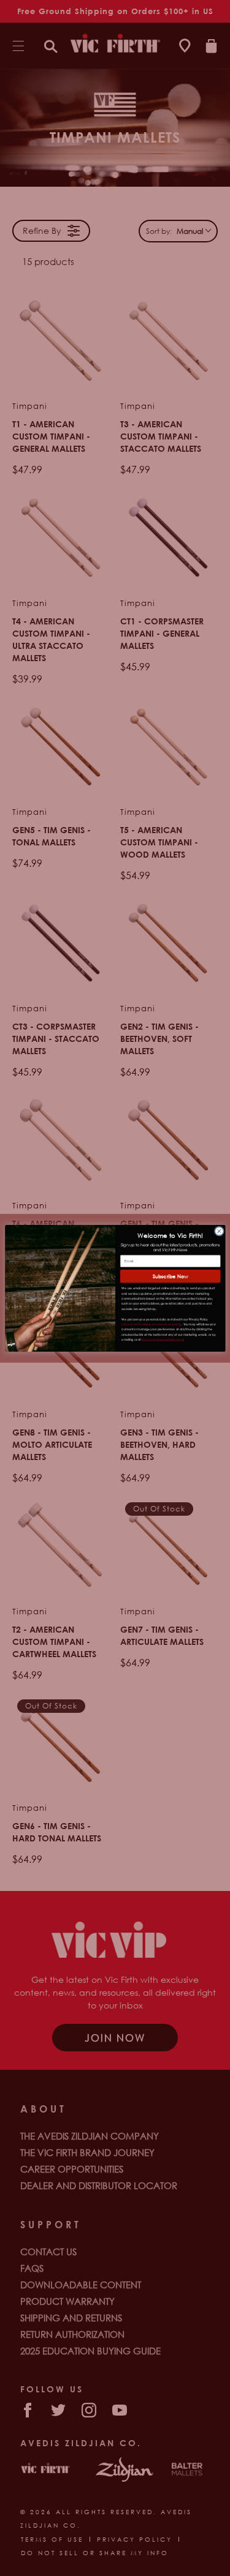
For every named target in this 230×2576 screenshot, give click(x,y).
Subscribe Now (170, 1275)
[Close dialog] (219, 1231)
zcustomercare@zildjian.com (162, 1339)
